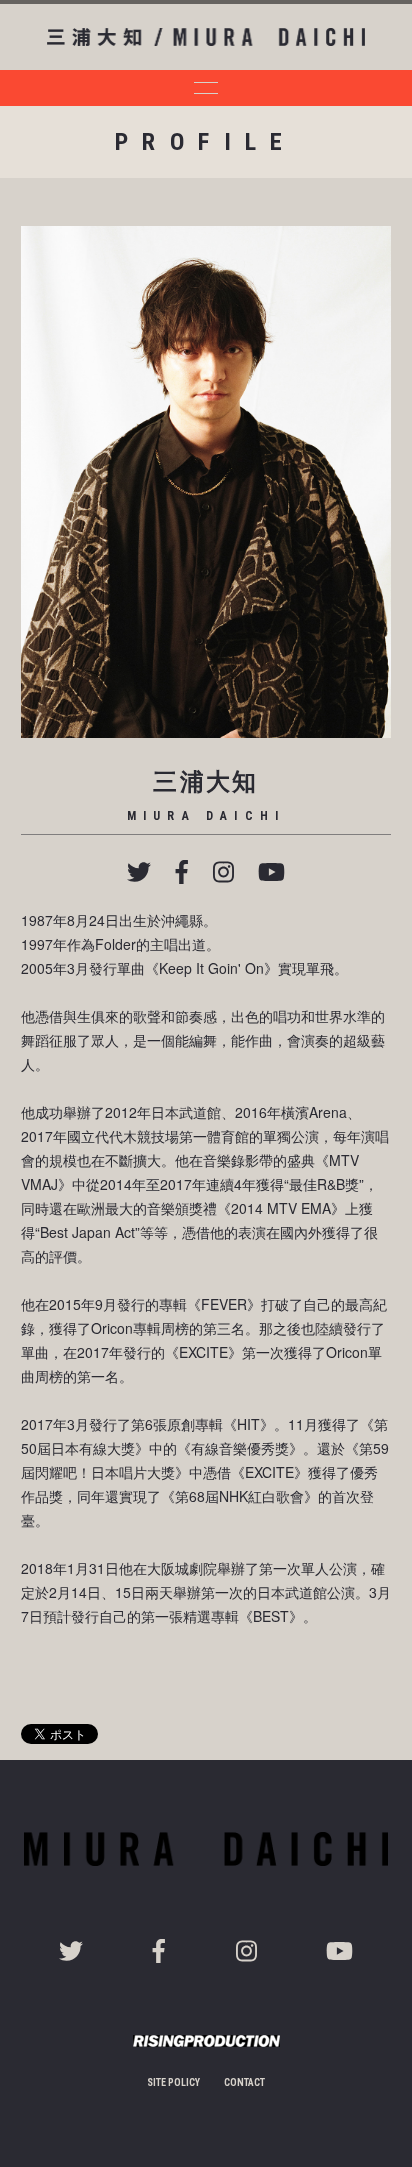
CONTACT (244, 2082)
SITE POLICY (173, 2082)
